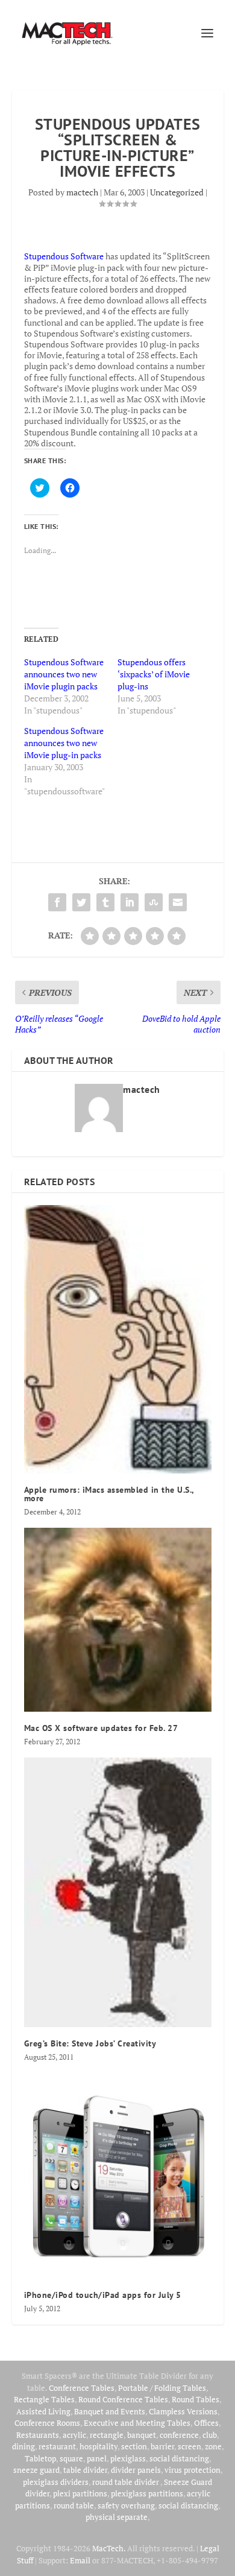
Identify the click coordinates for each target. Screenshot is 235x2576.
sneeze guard (36, 2470)
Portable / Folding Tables (162, 2388)
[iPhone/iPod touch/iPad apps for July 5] (118, 2176)
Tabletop (40, 2458)
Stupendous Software (64, 256)
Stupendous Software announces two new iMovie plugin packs (64, 674)
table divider (85, 2470)
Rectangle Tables (44, 2399)
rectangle (107, 2435)
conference (179, 2435)
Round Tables (196, 2399)
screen (190, 2446)
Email (80, 2560)
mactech (82, 192)
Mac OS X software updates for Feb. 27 (101, 1728)
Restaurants (38, 2435)
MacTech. (109, 2548)
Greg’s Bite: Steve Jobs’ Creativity (90, 2043)
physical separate (117, 2517)
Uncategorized (177, 192)
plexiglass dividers (56, 2482)
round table (74, 2505)
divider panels (136, 2470)
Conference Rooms (47, 2423)
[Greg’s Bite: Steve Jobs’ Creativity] (118, 1892)
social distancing (179, 2458)
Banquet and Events (110, 2411)
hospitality (99, 2446)
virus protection (193, 2470)
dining (23, 2446)
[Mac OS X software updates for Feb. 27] (118, 1620)
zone (213, 2446)
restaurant (57, 2446)
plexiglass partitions (147, 2493)
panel (97, 2458)
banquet (142, 2435)
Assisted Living (43, 2411)
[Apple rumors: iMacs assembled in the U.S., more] (118, 1339)
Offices (206, 2423)
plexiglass (128, 2458)
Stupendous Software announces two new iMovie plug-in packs (64, 743)
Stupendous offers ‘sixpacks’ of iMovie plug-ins (154, 674)
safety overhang (126, 2505)
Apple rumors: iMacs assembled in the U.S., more (109, 1494)
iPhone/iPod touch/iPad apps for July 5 (103, 2295)
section (134, 2446)
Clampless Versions (183, 2411)
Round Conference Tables (123, 2399)
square (71, 2458)
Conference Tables (82, 2388)
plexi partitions (80, 2493)
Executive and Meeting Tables (137, 2423)
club (210, 2435)
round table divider (126, 2482)
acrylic (74, 2435)
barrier (162, 2446)
